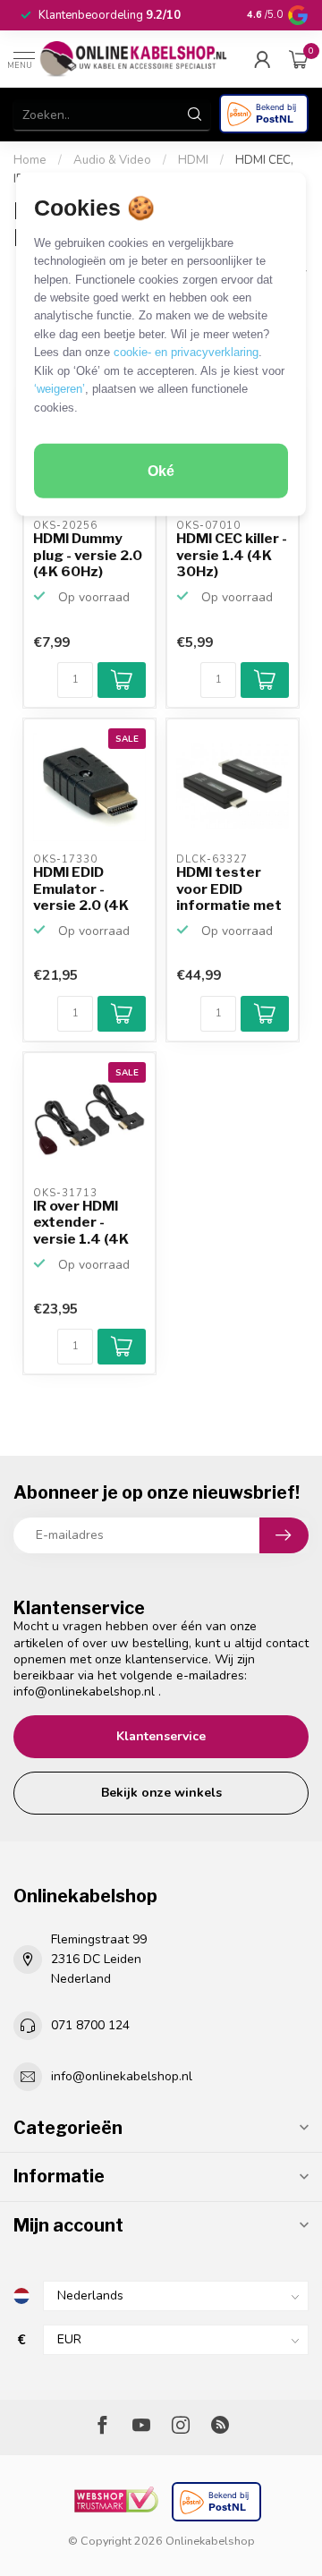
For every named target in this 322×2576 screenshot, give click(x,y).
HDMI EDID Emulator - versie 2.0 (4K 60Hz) (81, 889)
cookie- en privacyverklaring (186, 352)
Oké (161, 471)
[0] (299, 59)
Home (30, 160)
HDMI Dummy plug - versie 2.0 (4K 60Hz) (88, 555)
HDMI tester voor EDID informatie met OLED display (229, 889)
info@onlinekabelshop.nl (84, 1692)
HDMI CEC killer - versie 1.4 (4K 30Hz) (232, 555)
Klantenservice (161, 1736)
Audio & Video (112, 160)
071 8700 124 (90, 2025)
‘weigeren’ (59, 389)
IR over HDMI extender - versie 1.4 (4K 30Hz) (81, 1223)
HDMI (193, 160)
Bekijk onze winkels (161, 1793)
